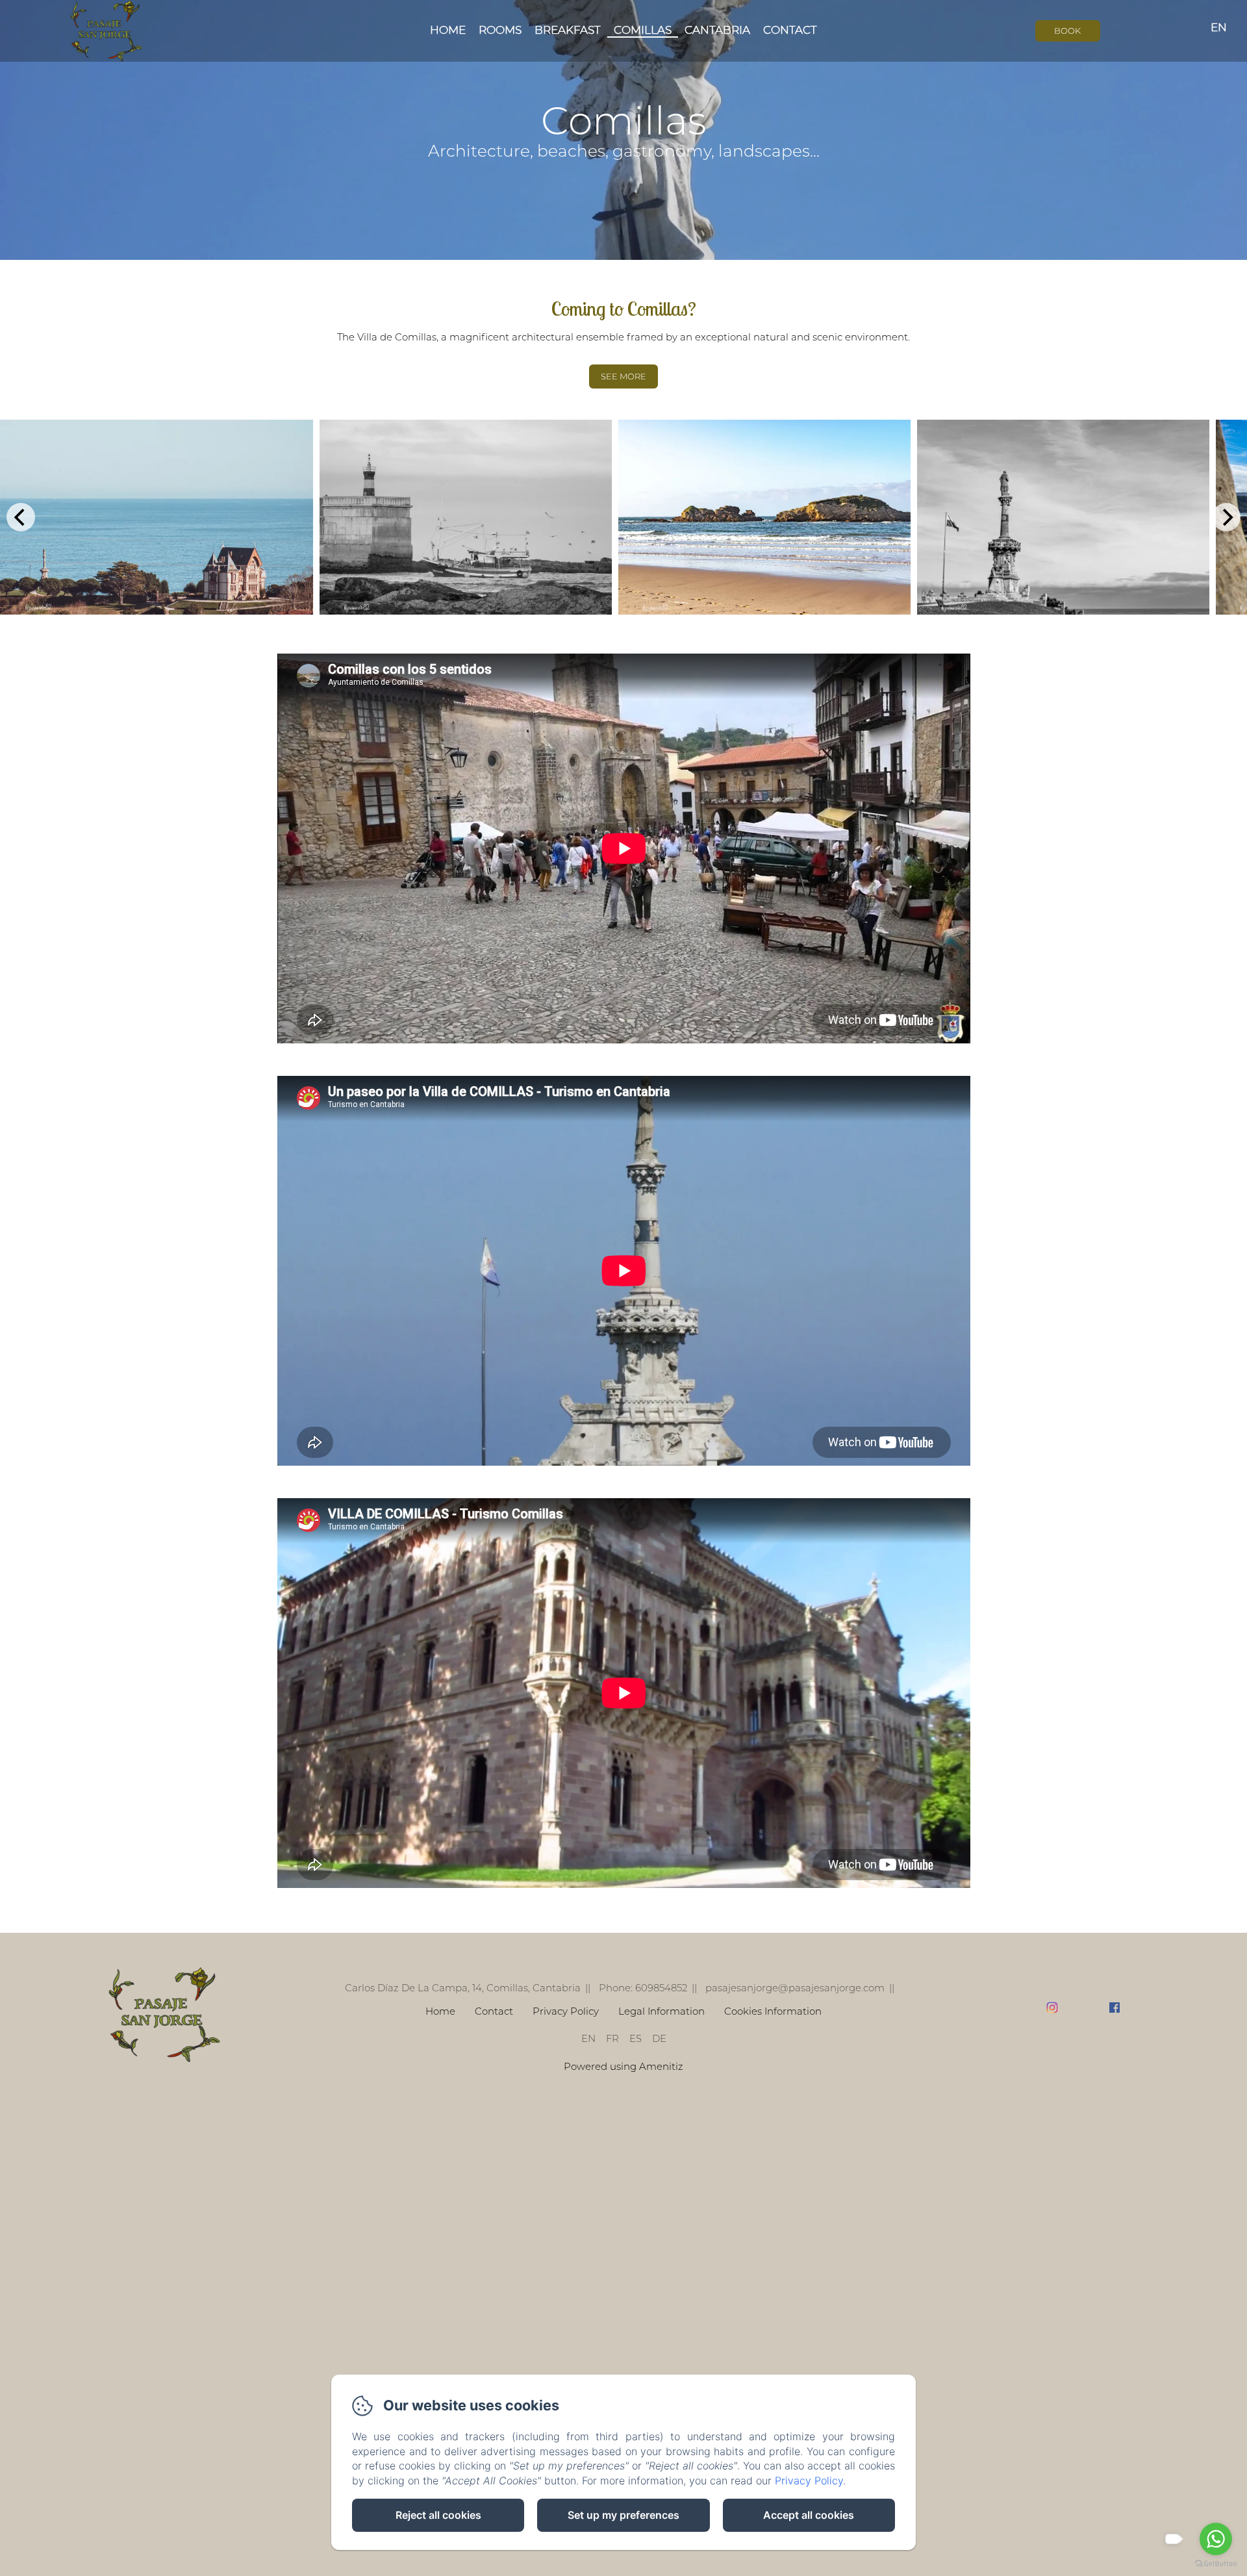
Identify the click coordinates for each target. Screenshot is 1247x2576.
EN (588, 2038)
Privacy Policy (566, 2011)
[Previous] (21, 517)
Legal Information (661, 2011)
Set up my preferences (623, 2515)
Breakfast (568, 30)
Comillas (643, 30)
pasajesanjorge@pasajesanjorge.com (795, 1988)
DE (659, 2038)
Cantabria (717, 30)
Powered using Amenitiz (623, 2066)
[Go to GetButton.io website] (1216, 2563)
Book (1067, 31)
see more (623, 376)
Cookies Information (773, 2011)
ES (636, 2038)
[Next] (1226, 517)
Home (448, 30)
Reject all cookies (438, 2515)
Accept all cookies (809, 2515)
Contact (790, 30)
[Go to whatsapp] (1216, 2539)
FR (612, 2038)
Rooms (500, 30)
